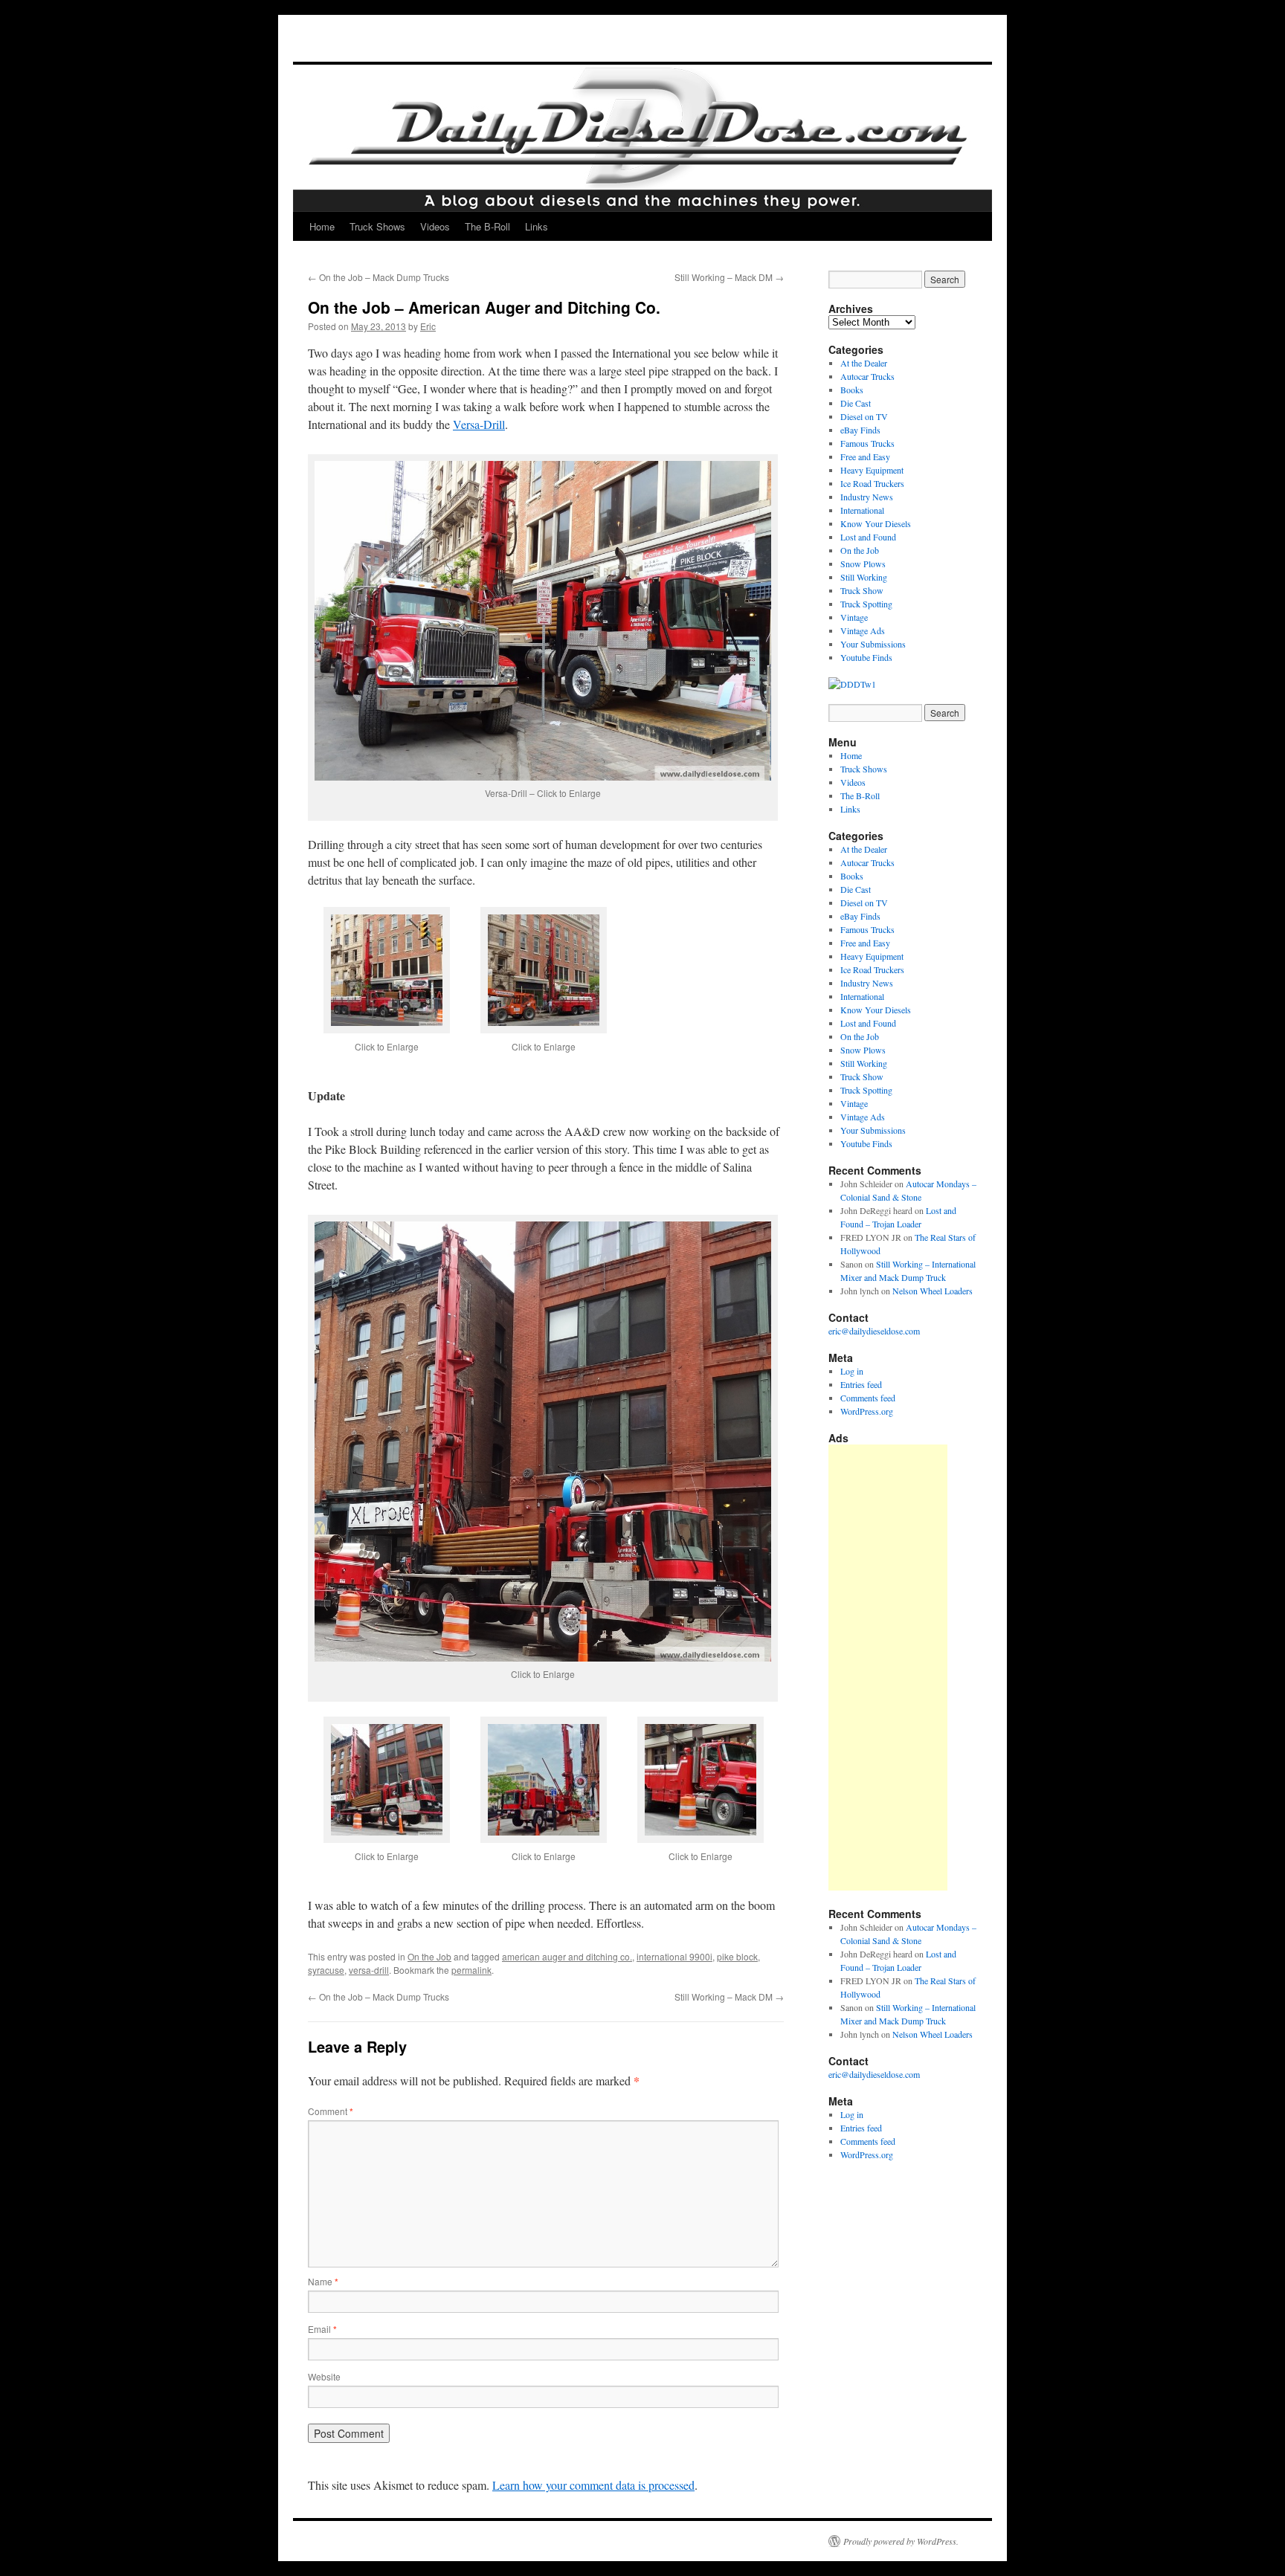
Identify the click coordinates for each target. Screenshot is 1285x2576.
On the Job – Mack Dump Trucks (379, 277)
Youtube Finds (866, 657)
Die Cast (856, 403)
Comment (331, 2111)
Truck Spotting (866, 604)
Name (323, 2281)
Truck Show (862, 590)
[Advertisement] (888, 1668)
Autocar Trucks (867, 376)
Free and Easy (865, 456)
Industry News (867, 497)
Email (322, 2329)
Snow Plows (863, 564)
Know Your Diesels (876, 523)
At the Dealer (864, 363)
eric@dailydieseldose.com (874, 1331)
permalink (471, 1970)
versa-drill (369, 1970)
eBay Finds (860, 430)
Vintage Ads (863, 630)
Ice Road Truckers (872, 483)
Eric (428, 326)
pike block (737, 1956)
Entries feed (861, 1384)
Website (324, 2376)
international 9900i (674, 1956)
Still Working (864, 577)
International (862, 510)
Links (537, 226)
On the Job (429, 1956)
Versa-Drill (479, 424)
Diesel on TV (864, 416)
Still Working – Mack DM (729, 277)
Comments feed (868, 1398)
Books (852, 390)
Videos (435, 226)
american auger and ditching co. (567, 1956)
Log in (852, 1371)
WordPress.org (867, 1411)
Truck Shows (377, 226)
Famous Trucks (867, 443)
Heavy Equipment (872, 470)
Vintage (854, 617)
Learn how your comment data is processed (593, 2485)
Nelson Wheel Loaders (933, 1291)
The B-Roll (487, 226)
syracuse (326, 1970)
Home (322, 226)
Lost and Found (868, 537)
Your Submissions (873, 644)
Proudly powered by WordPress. (901, 2541)
